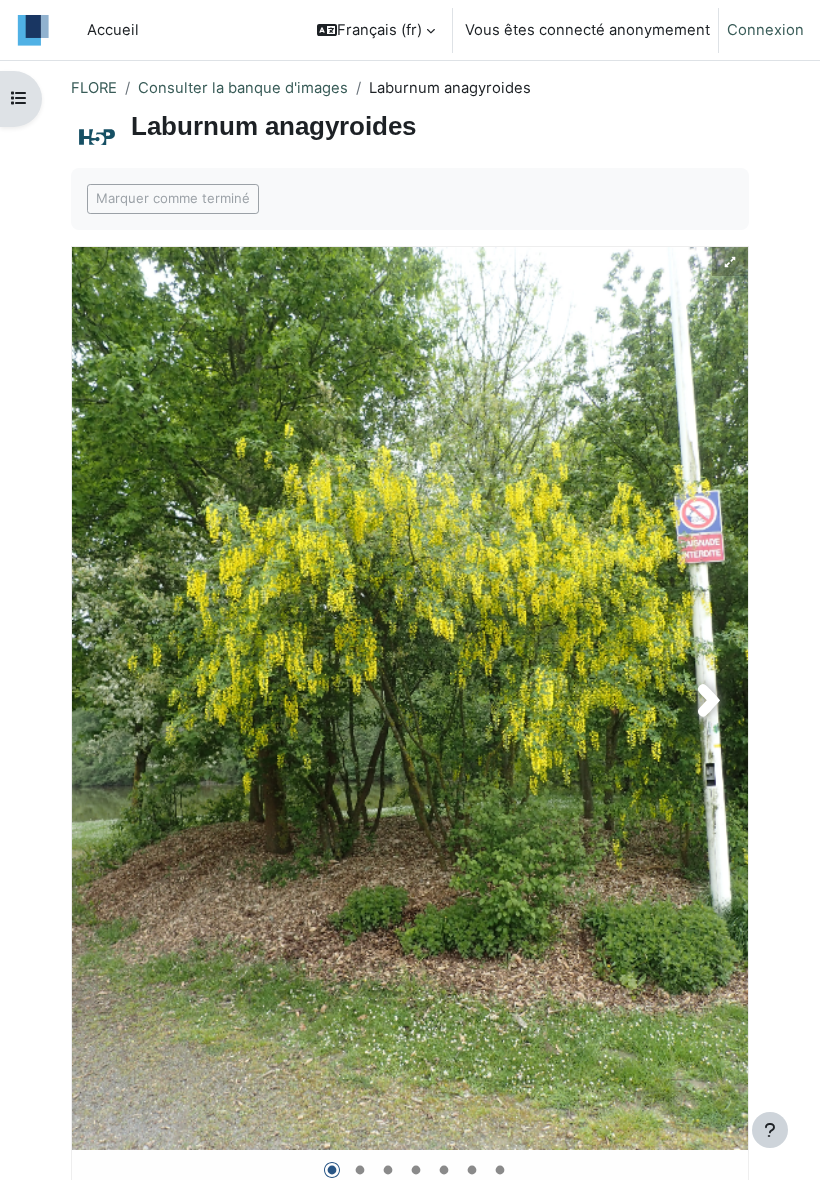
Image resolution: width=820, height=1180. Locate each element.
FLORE (94, 88)
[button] (376, 30)
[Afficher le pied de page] (770, 1130)
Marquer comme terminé (173, 198)
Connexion (765, 30)
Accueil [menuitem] (113, 30)
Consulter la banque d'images (243, 88)
